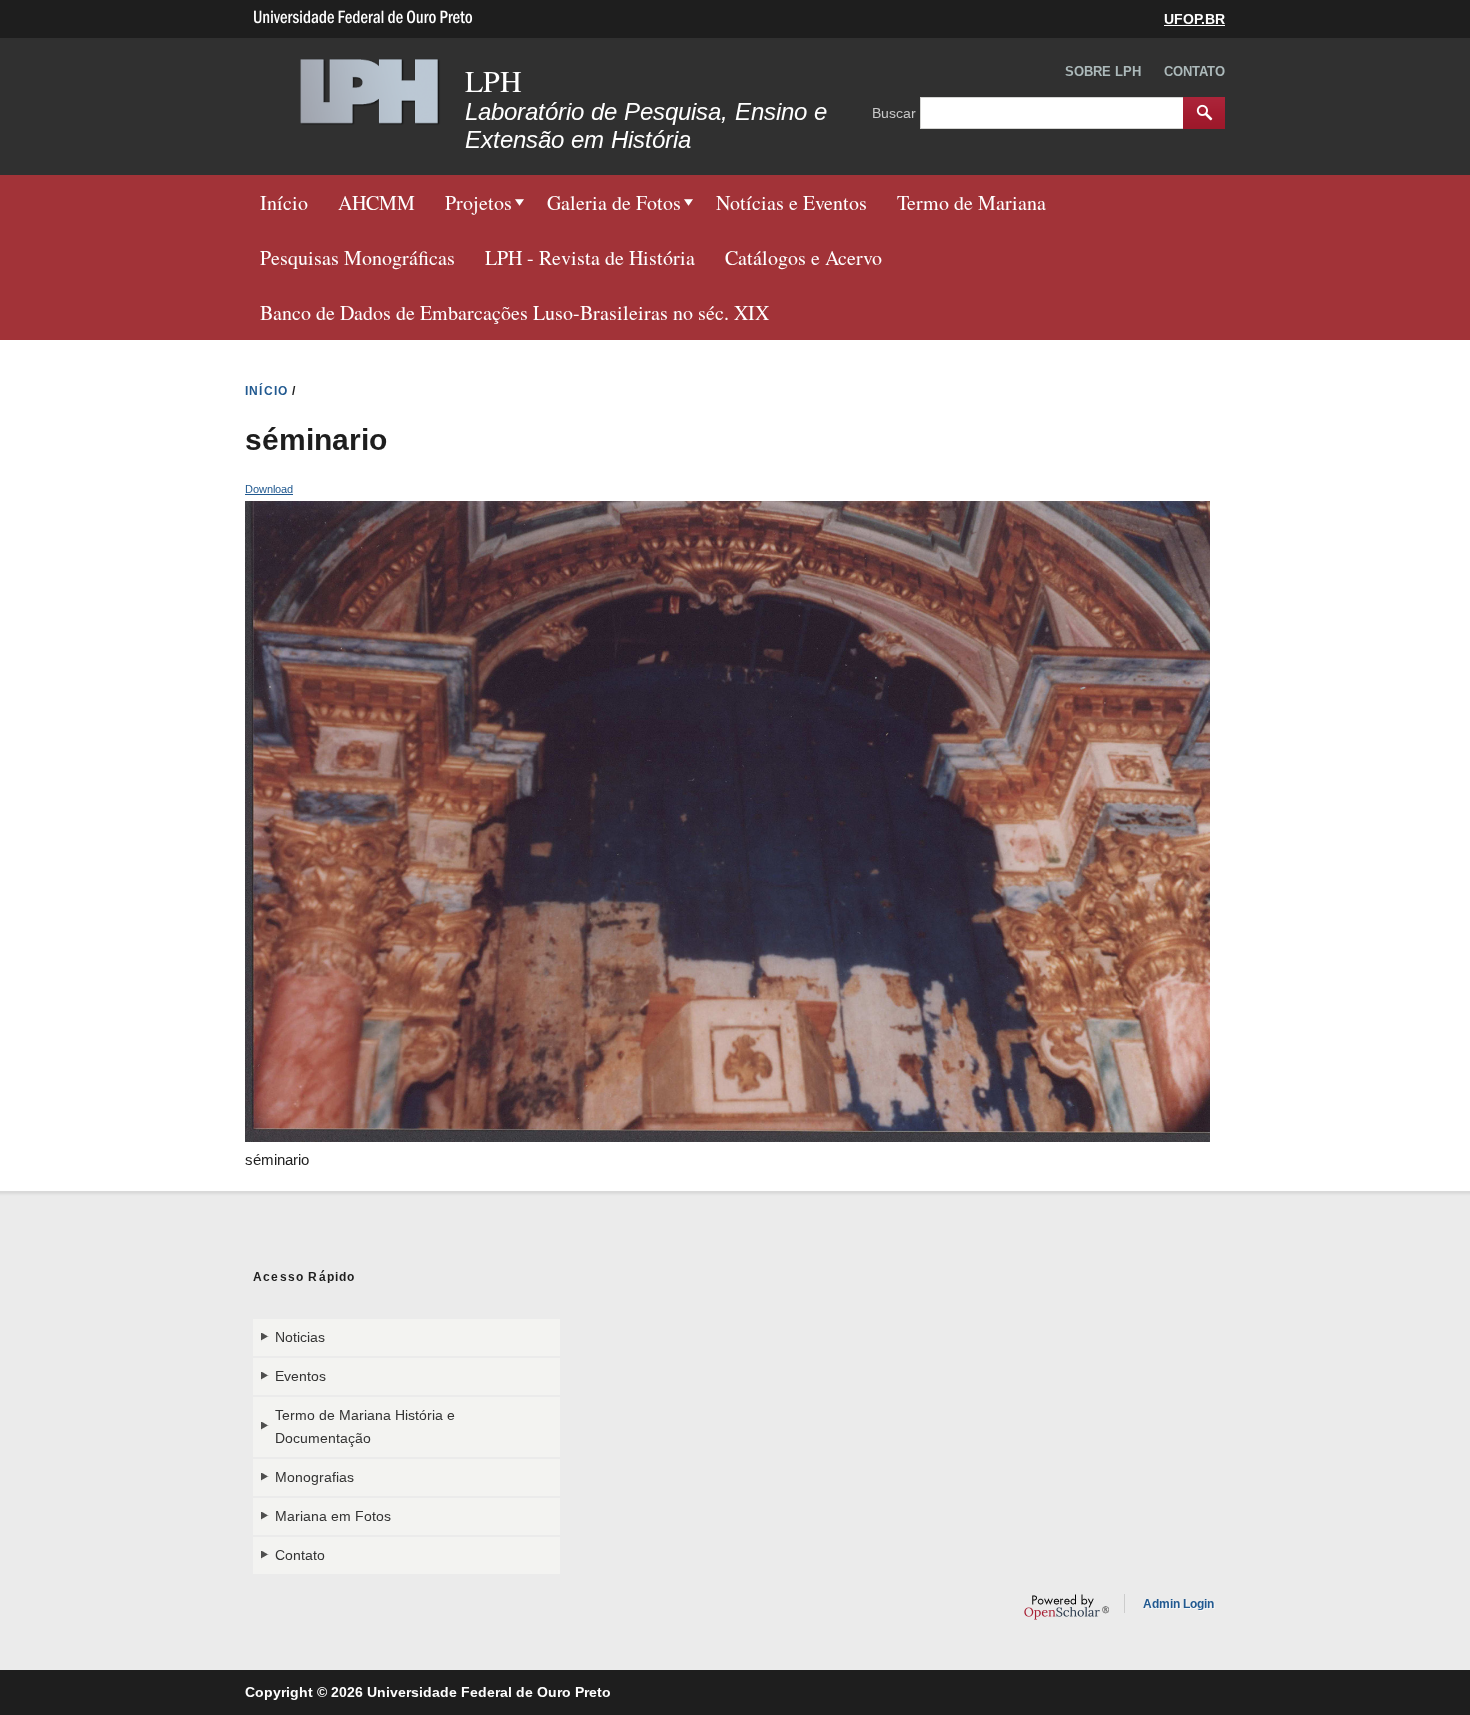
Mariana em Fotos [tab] (333, 1516)
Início (284, 202)
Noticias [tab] (300, 1337)
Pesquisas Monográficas (357, 257)
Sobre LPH (1103, 71)
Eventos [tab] (300, 1376)
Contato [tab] (300, 1555)
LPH (493, 80)
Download (269, 489)
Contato (1194, 71)
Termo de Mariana (971, 202)
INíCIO (266, 391)
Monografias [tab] (314, 1477)
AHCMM (376, 202)
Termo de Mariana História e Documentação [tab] (365, 1426)
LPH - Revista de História (590, 257)
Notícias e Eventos (791, 202)
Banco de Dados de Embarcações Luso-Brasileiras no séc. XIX (514, 312)
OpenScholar (1066, 1607)
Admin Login (1178, 1604)
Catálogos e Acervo (803, 257)
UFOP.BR (1194, 19)
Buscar (896, 112)
